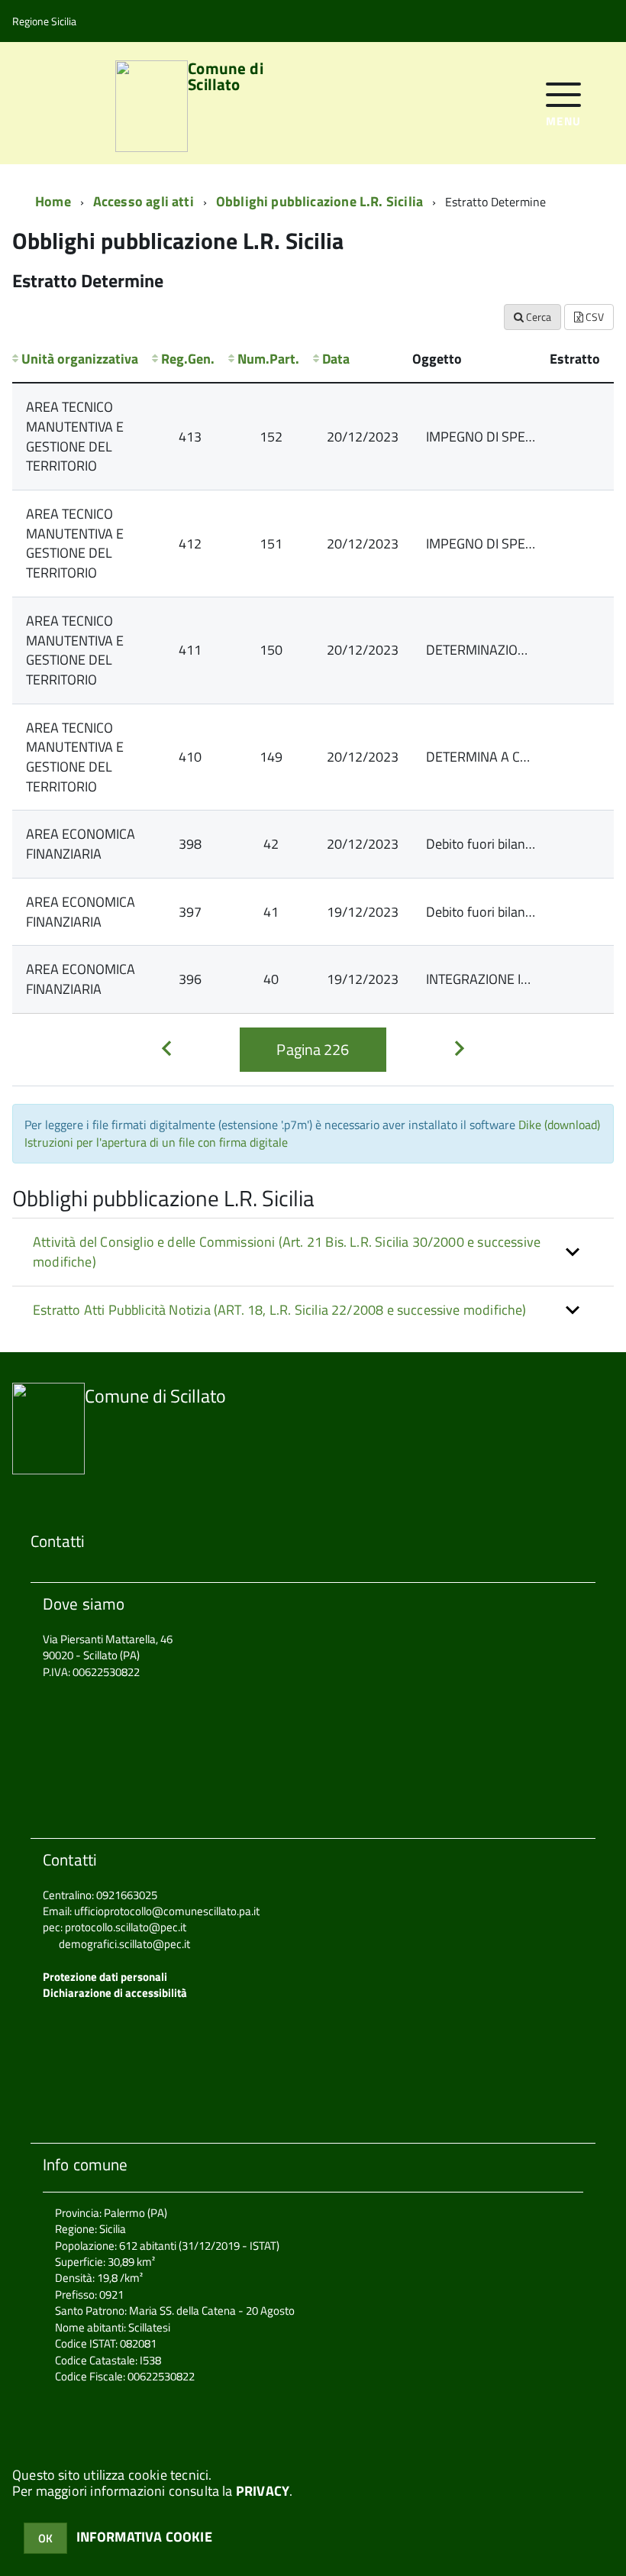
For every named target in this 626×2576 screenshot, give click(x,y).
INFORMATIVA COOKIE (144, 2537)
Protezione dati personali (105, 1977)
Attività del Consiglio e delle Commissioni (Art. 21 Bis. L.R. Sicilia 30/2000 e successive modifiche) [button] (287, 1252)
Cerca (537, 317)
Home (53, 201)
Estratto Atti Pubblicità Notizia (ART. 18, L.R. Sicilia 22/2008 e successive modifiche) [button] (280, 1310)
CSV (594, 317)
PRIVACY (263, 2491)
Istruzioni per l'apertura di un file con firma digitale (156, 1142)
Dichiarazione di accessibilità (115, 1993)
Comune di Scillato (225, 78)
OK (45, 2538)
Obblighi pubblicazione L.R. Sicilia (319, 201)
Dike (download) (559, 1125)
